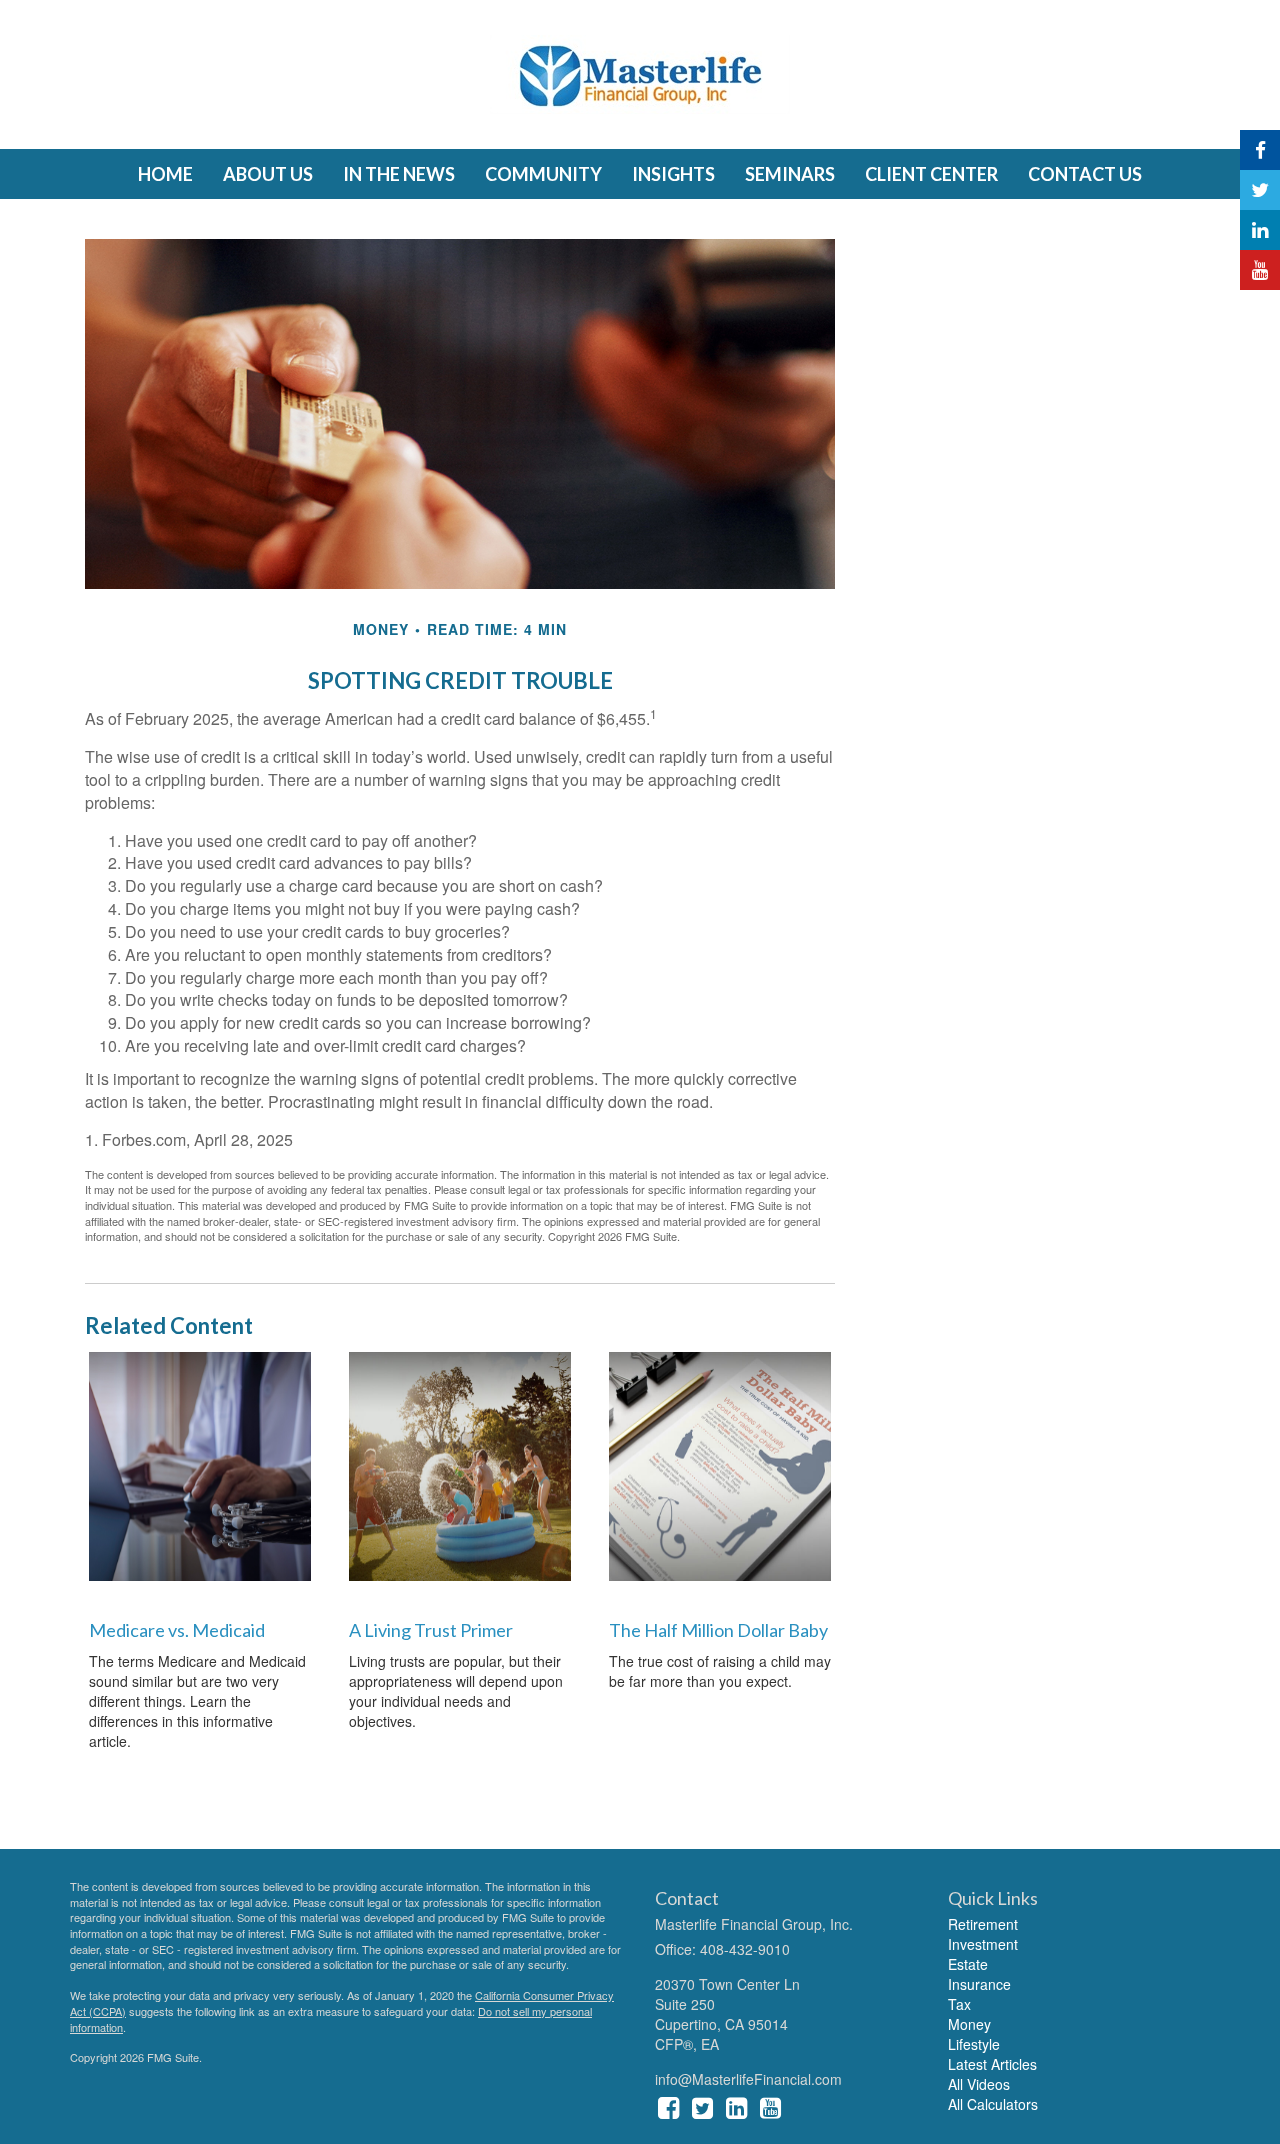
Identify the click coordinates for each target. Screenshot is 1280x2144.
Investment (983, 1944)
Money (969, 2024)
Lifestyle (974, 2044)
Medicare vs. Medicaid (177, 1630)
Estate (968, 1964)
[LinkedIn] (1260, 230)
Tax (959, 2004)
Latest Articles (992, 2064)
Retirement (983, 1924)
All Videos (979, 2084)
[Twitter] (1260, 190)
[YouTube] (1260, 270)
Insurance (979, 1984)
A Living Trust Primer (431, 1630)
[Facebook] (1260, 150)
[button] (268, 174)
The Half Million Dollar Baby (718, 1630)
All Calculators (993, 2104)
